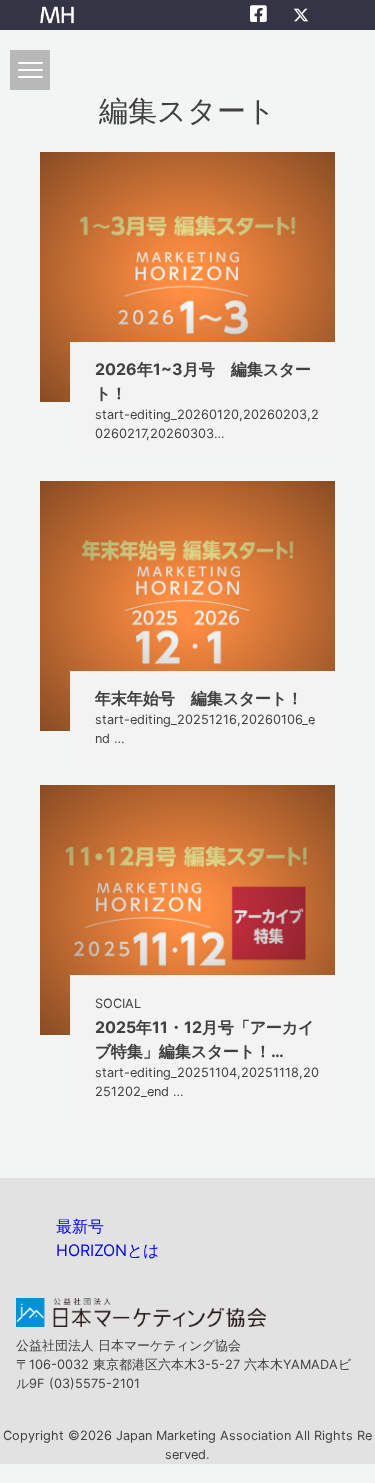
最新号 (80, 1226)
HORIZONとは (107, 1250)
